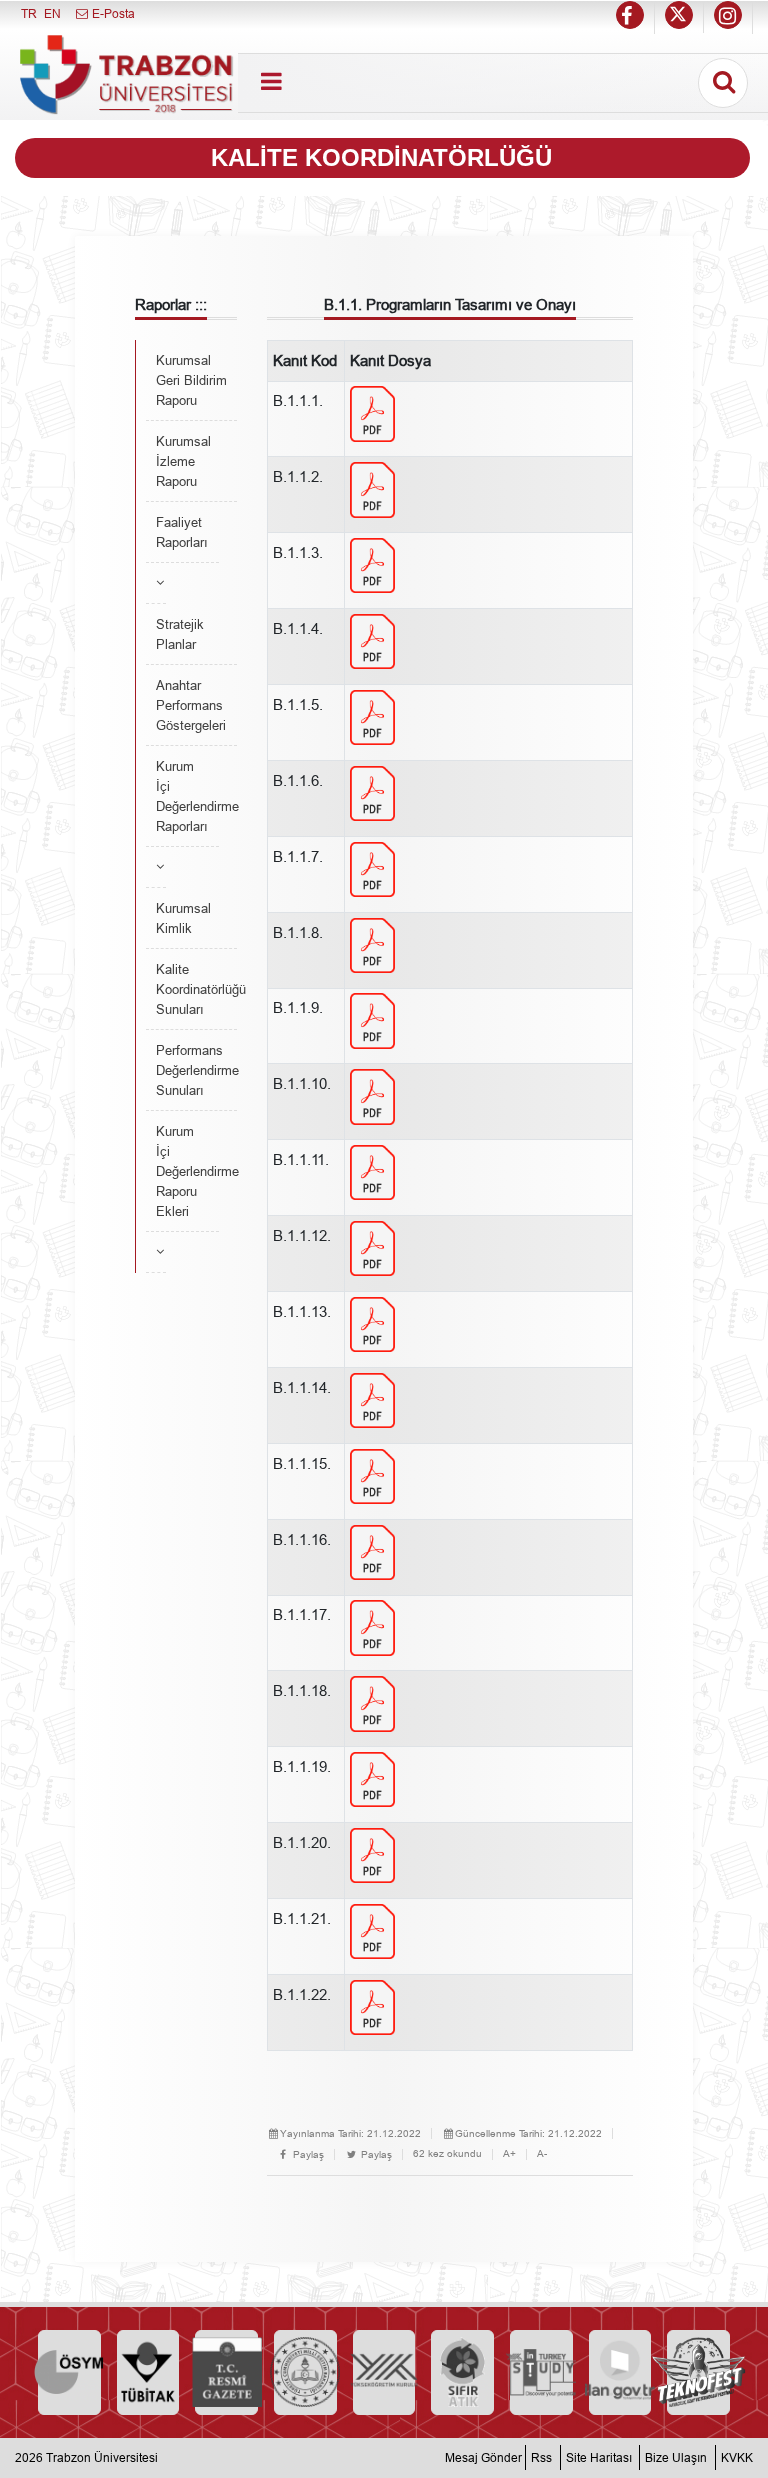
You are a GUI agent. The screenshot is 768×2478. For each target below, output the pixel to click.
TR (29, 13)
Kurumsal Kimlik (183, 918)
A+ (509, 2153)
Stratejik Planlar (180, 634)
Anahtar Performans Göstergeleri (191, 705)
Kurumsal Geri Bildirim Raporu (191, 380)
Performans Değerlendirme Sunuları (196, 1070)
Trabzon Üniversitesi (102, 2457)
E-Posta (112, 13)
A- (542, 2153)
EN (52, 13)
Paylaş (307, 2154)
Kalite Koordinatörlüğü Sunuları (196, 989)
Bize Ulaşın (676, 2457)
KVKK (737, 2457)
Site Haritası (599, 2457)
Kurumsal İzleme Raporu (183, 461)
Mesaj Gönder (483, 2457)
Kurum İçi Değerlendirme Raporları (187, 796)
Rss (541, 2457)
